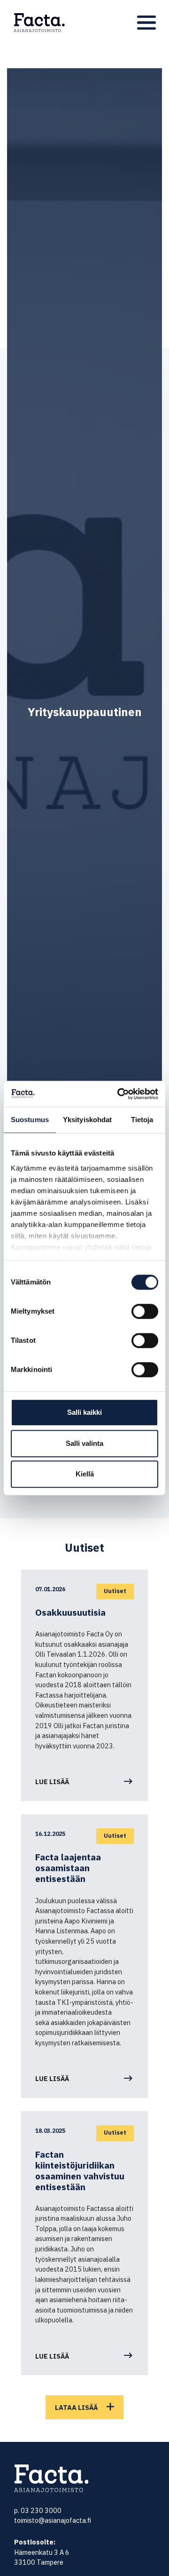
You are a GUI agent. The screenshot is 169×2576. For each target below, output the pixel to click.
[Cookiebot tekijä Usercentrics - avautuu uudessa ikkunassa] (119, 1094)
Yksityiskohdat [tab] (87, 1120)
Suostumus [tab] (30, 1120)
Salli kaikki (84, 1412)
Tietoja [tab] (142, 1120)
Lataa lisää (76, 2407)
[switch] (145, 1311)
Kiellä (85, 1474)
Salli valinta (84, 1443)
